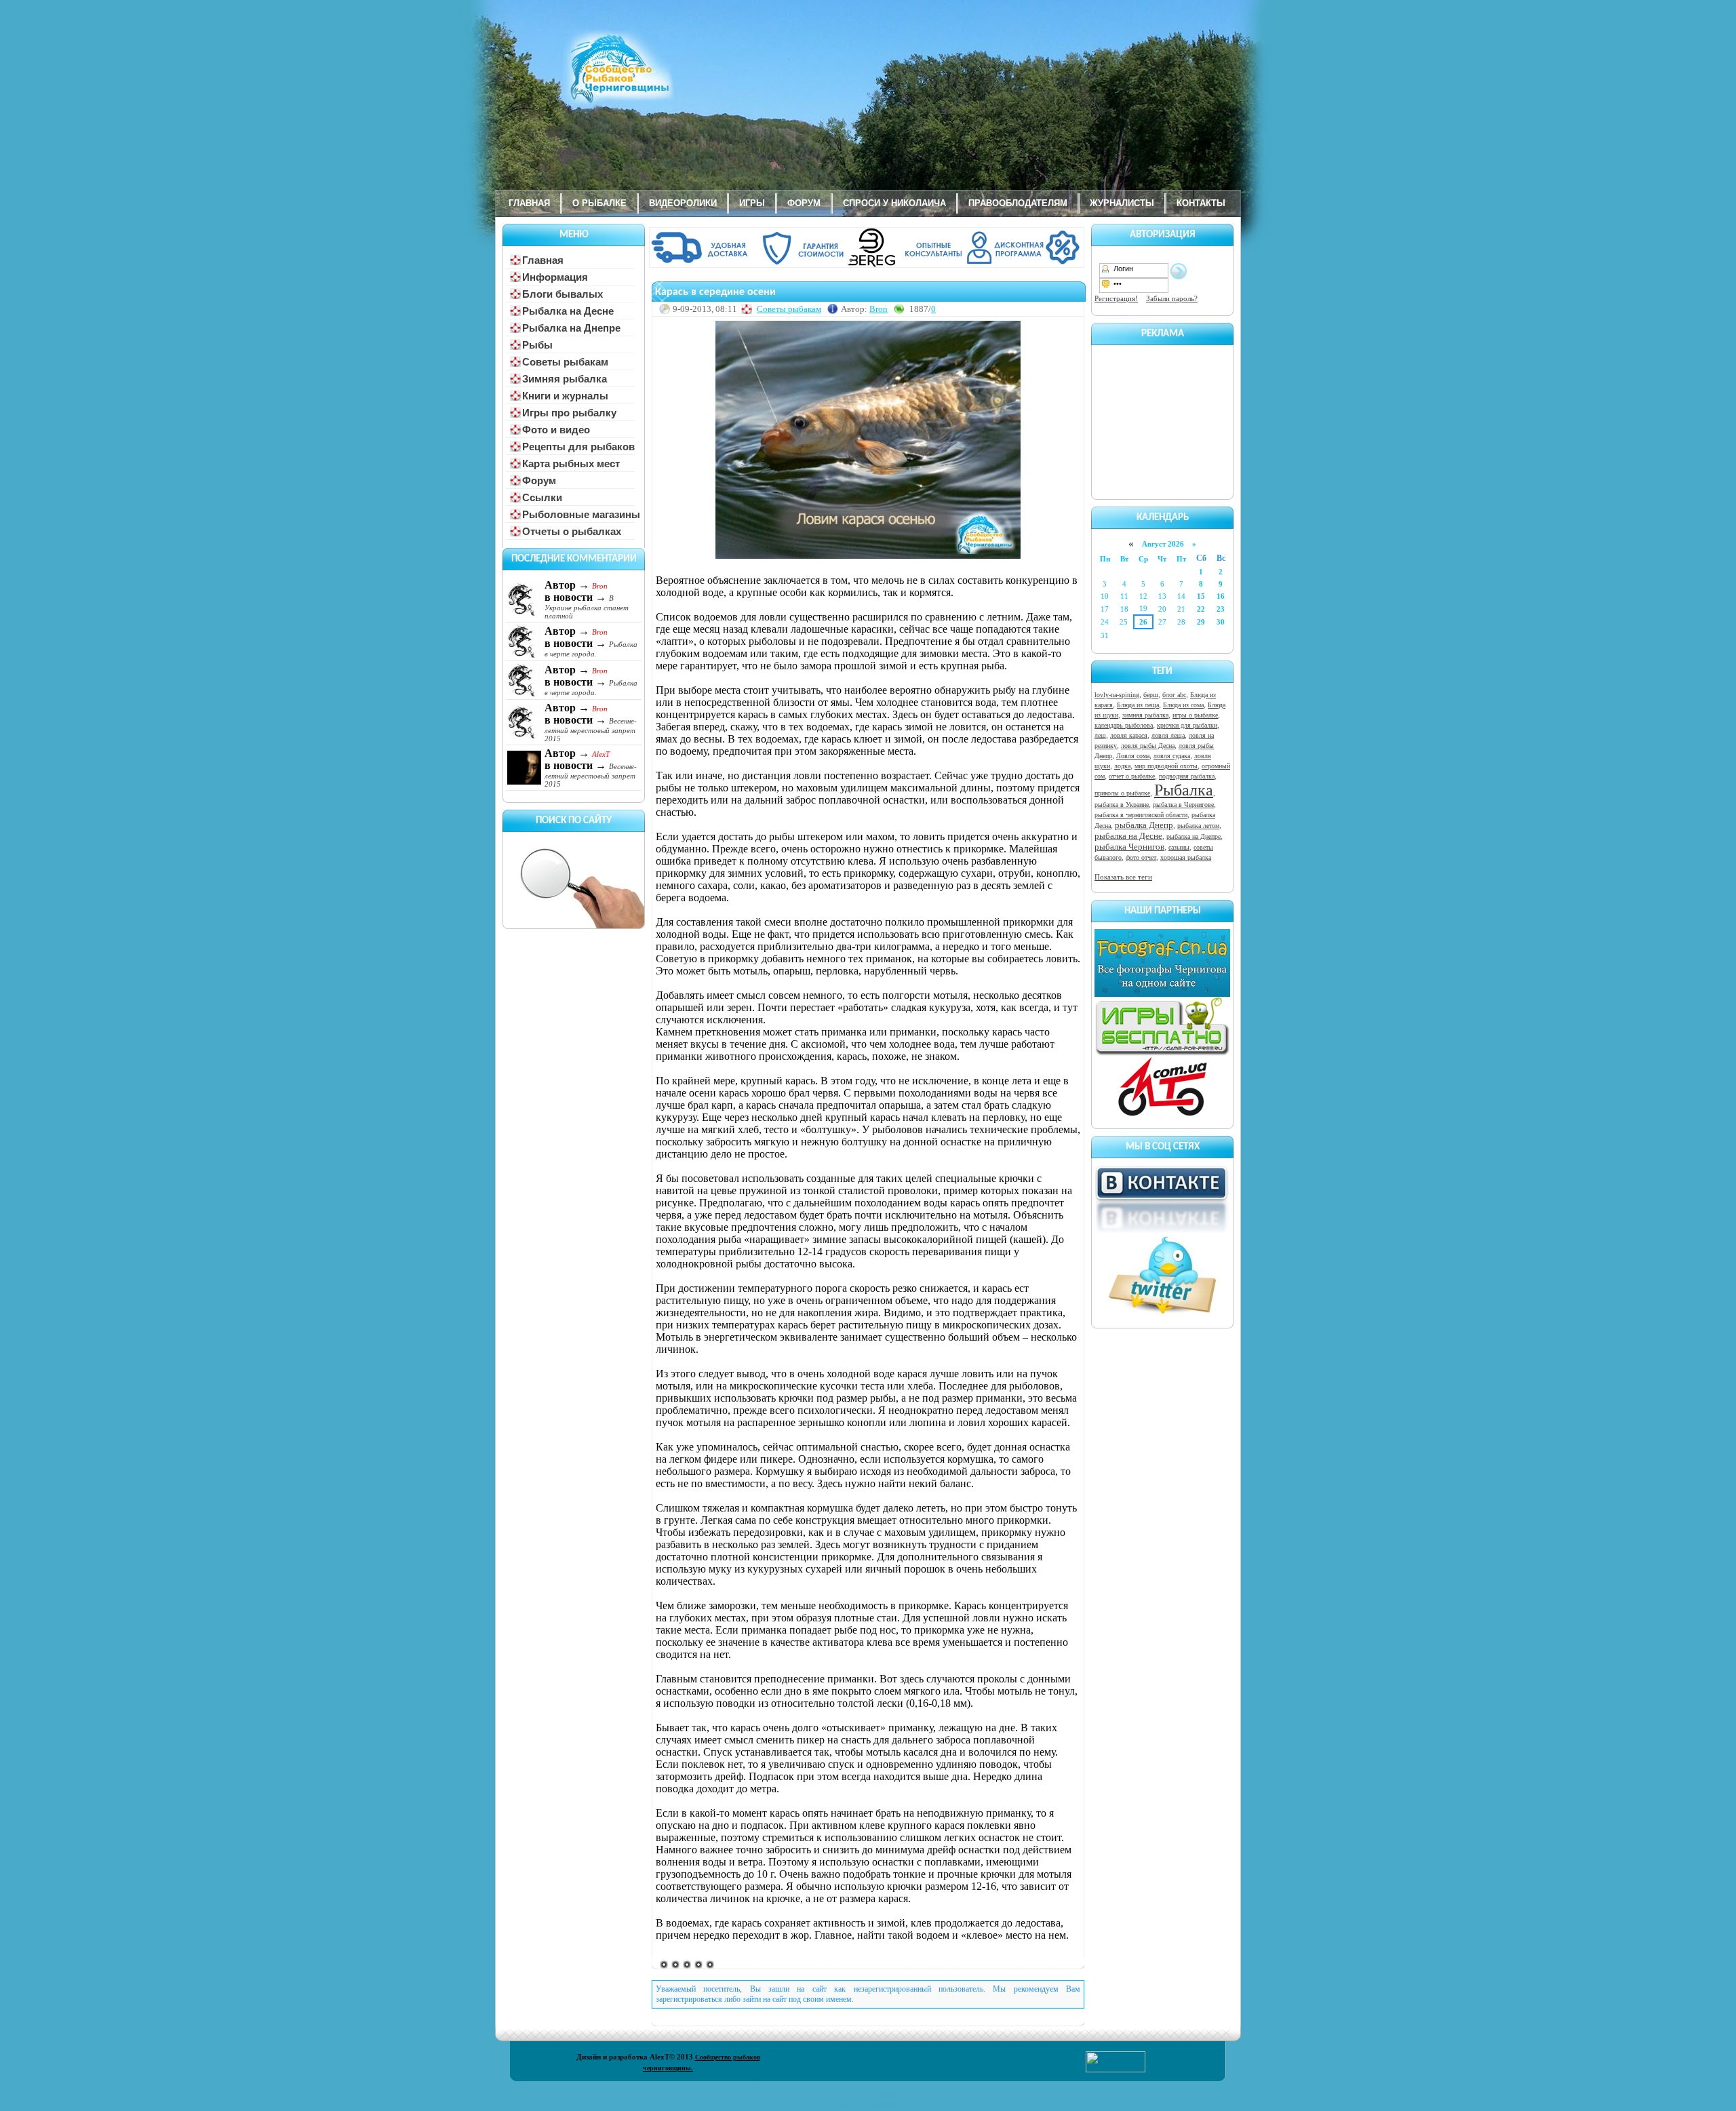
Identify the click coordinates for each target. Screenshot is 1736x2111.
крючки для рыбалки (1187, 725)
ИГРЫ (752, 203)
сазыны (1179, 847)
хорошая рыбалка (1186, 857)
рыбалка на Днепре (1193, 836)
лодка (1122, 766)
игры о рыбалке (1195, 715)
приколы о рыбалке (1122, 793)
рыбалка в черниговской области (1141, 815)
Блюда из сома (1183, 705)
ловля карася (1129, 735)
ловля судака (1172, 756)
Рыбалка (1184, 790)
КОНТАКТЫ (1201, 203)
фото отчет (1141, 857)
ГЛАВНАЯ (529, 203)
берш (1151, 695)
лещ (1100, 735)
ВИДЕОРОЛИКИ (683, 203)
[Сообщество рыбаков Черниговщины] (580, 78)
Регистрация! (1116, 298)
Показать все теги (1123, 877)
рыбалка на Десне (1128, 836)
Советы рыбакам (789, 309)
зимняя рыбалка (1145, 715)
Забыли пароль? (1172, 298)
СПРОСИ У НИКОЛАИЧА (894, 203)
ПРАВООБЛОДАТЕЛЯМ (1018, 203)
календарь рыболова (1124, 725)
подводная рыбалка (1187, 776)
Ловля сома (1133, 756)
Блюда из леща (1138, 705)
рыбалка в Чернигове (1183, 805)
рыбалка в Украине (1122, 805)
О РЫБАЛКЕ (599, 203)
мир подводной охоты (1166, 766)
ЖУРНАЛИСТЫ (1122, 203)
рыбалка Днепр (1144, 825)
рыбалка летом (1198, 826)
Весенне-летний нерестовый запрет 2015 (591, 730)
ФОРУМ (804, 203)
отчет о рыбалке (1132, 776)
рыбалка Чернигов (1129, 847)
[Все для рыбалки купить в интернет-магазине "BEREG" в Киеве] (868, 265)
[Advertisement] (1162, 420)
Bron (879, 309)
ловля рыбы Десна (1148, 746)
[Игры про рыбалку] (1162, 1053)
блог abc (1174, 695)
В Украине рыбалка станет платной (587, 607)
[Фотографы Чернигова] (1162, 994)
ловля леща (1168, 735)
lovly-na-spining (1117, 695)
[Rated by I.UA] (1116, 2070)
